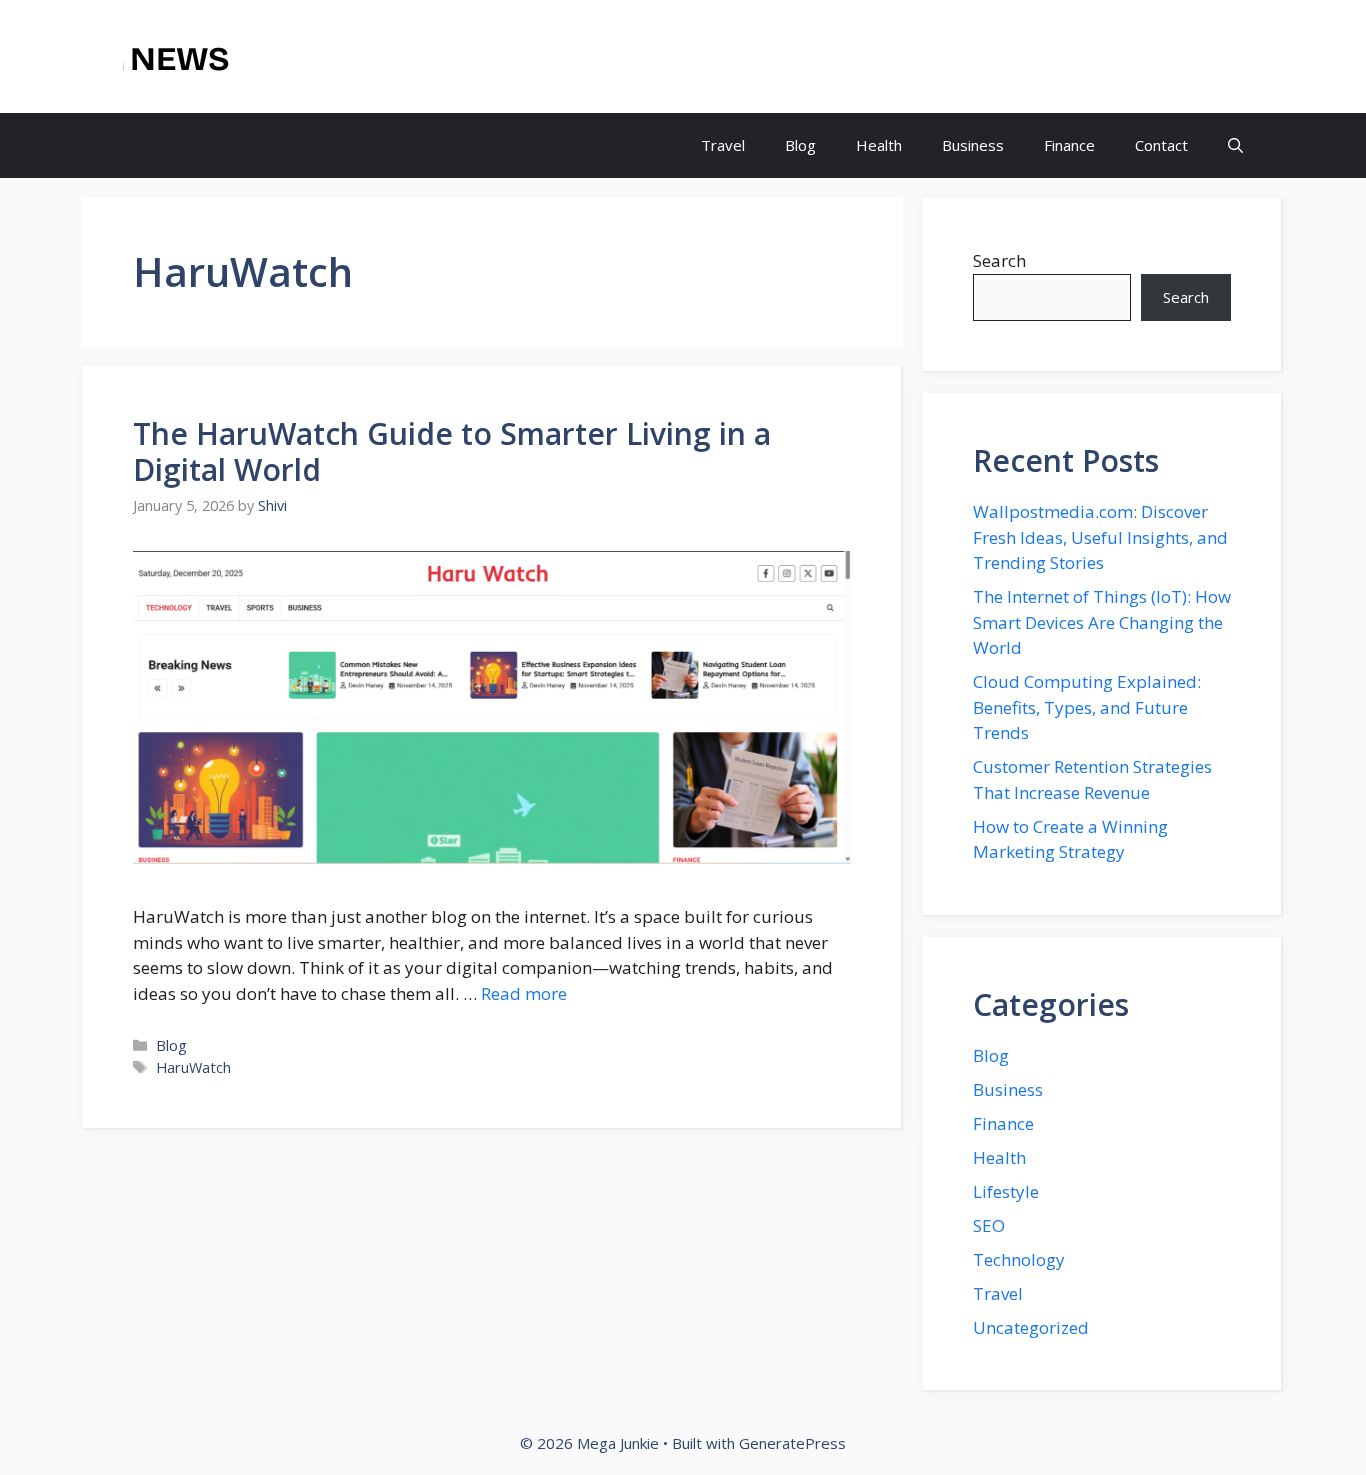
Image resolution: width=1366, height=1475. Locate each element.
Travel (723, 145)
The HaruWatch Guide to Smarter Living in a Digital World (452, 451)
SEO (989, 1225)
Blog (800, 145)
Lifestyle (1006, 1191)
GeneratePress (792, 1443)
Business (973, 145)
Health (879, 145)
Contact (1161, 145)
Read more (524, 993)
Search (999, 260)
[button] (1235, 145)
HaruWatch (193, 1067)
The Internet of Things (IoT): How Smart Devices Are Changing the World (1102, 622)
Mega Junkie (324, 57)
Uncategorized (1031, 1327)
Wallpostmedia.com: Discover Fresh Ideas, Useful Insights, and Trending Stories (1100, 537)
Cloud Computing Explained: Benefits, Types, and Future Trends (1087, 707)
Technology (1019, 1259)
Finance (1069, 145)
